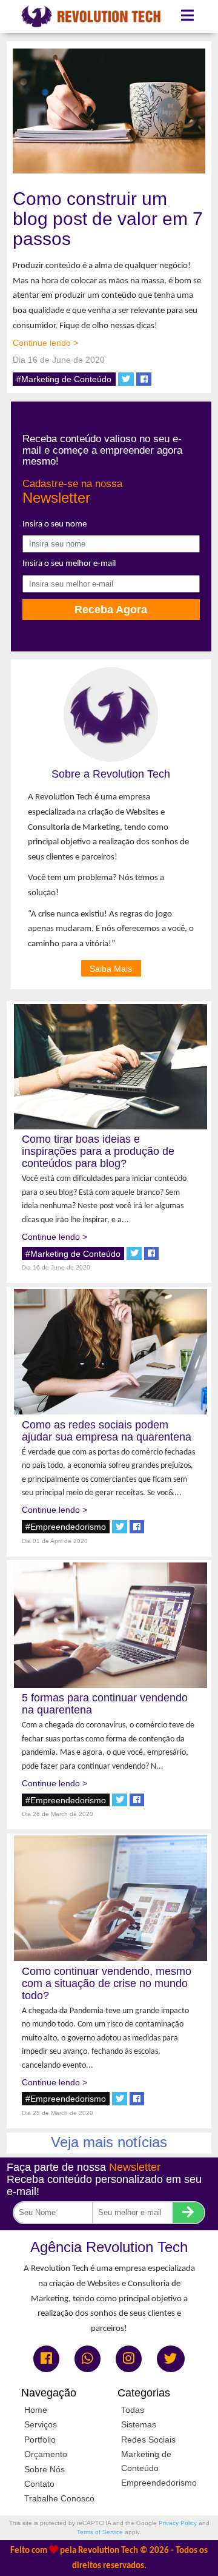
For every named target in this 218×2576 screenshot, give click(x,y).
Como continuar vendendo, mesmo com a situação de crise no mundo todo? (107, 1983)
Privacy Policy (178, 2523)
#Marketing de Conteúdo (64, 379)
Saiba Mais (111, 968)
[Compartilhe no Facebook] (144, 379)
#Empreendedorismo (66, 1527)
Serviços (41, 2424)
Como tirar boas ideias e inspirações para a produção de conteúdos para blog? (98, 1151)
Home (36, 2410)
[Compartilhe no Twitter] (126, 379)
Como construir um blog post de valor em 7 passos (108, 219)
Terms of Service (100, 2532)
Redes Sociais (148, 2440)
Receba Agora (111, 609)
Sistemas (139, 2424)
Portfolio (40, 2440)
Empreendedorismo (159, 2483)
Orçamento (46, 2454)
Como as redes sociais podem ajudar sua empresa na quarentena (107, 1431)
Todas (133, 2410)
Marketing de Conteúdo (146, 2461)
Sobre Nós (45, 2469)
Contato (39, 2484)
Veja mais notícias (109, 2142)
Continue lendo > (45, 343)
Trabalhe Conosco (59, 2498)
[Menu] (188, 16)
